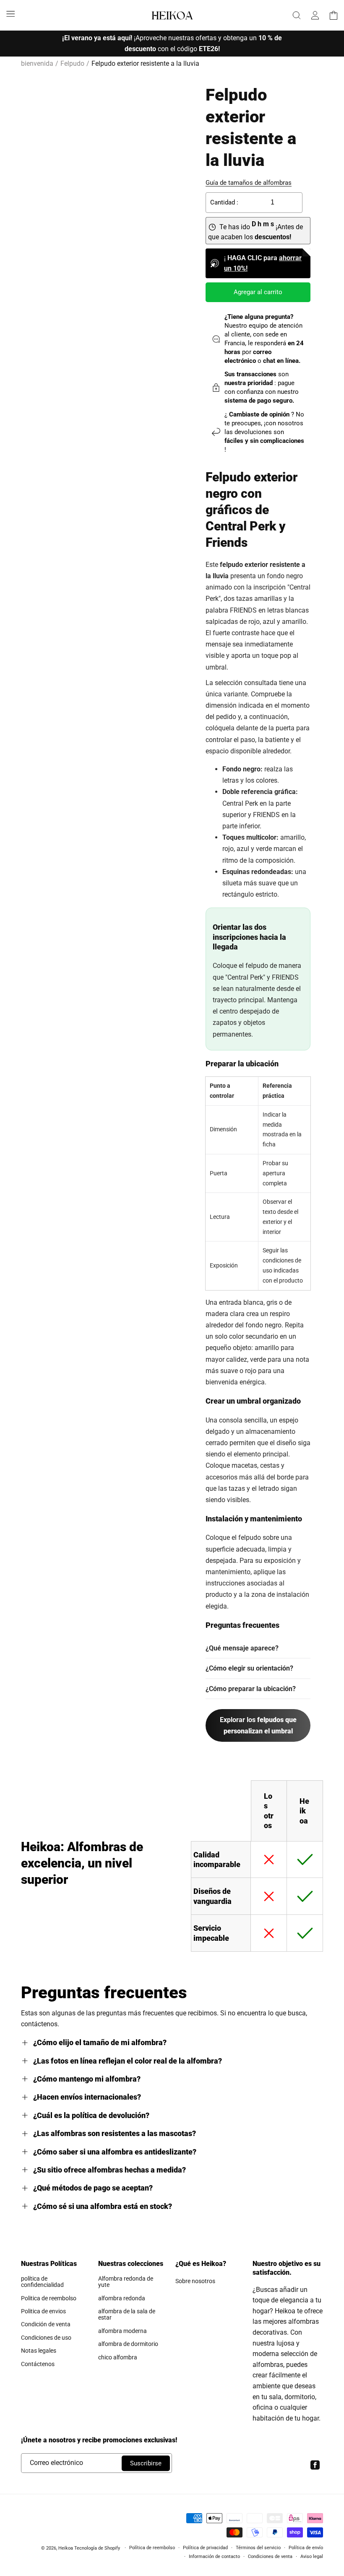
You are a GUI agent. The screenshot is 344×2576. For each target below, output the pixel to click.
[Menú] (10, 13)
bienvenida (37, 63)
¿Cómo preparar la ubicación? (251, 1689)
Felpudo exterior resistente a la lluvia (145, 63)
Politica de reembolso (49, 2298)
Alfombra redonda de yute (126, 2282)
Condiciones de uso (46, 2338)
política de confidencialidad (42, 2282)
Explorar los (258, 1725)
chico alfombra (118, 2357)
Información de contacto (214, 2557)
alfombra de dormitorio (128, 2344)
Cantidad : (224, 202)
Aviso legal (312, 2557)
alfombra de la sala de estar (127, 2314)
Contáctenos (38, 2364)
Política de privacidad (205, 2548)
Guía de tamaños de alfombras (249, 183)
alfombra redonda (122, 2298)
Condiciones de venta (270, 2557)
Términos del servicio (258, 2548)
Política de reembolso (152, 2548)
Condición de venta (46, 2324)
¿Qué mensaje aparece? (242, 1648)
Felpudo (72, 63)
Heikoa (66, 2548)
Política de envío (306, 2548)
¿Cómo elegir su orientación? (249, 1668)
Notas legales (39, 2351)
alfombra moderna (122, 2331)
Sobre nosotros (195, 2281)
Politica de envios (43, 2311)
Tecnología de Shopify (97, 2548)
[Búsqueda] (297, 15)
